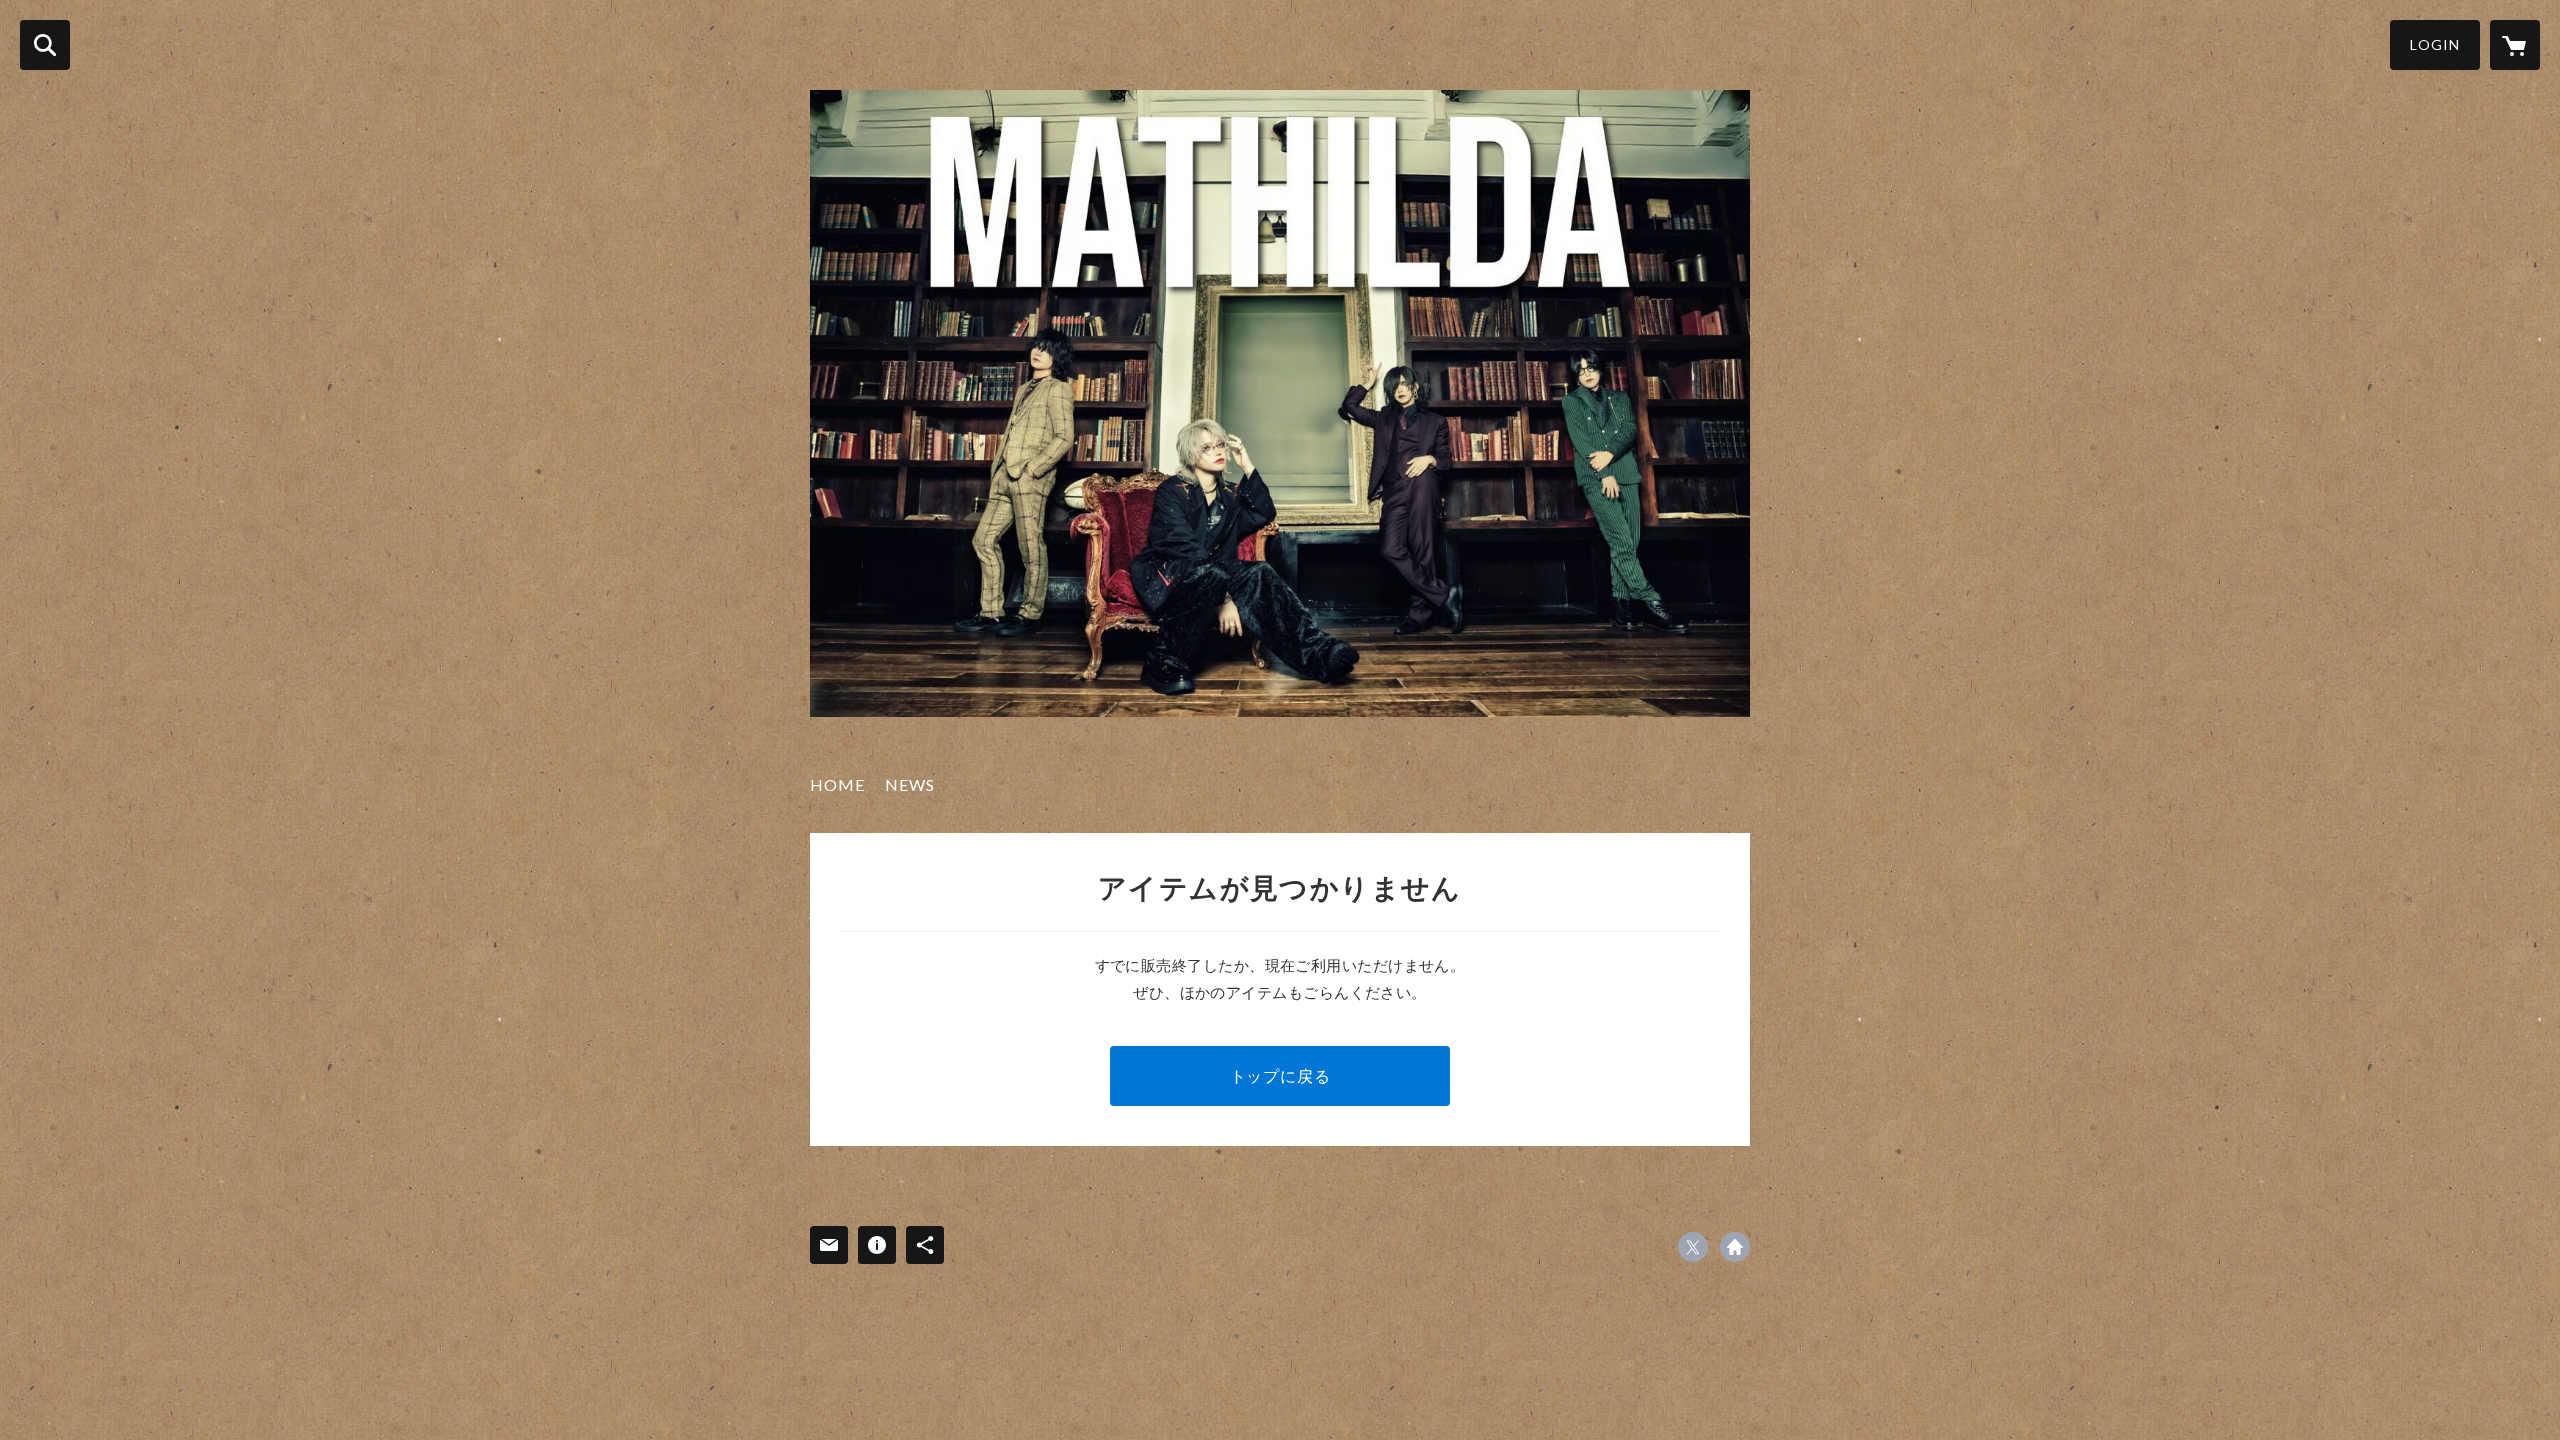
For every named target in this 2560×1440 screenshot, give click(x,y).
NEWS (910, 784)
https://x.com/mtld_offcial (1693, 1247)
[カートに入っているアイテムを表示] (2515, 45)
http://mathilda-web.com (1735, 1247)
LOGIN (2435, 44)
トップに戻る (1280, 1075)
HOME (837, 784)
